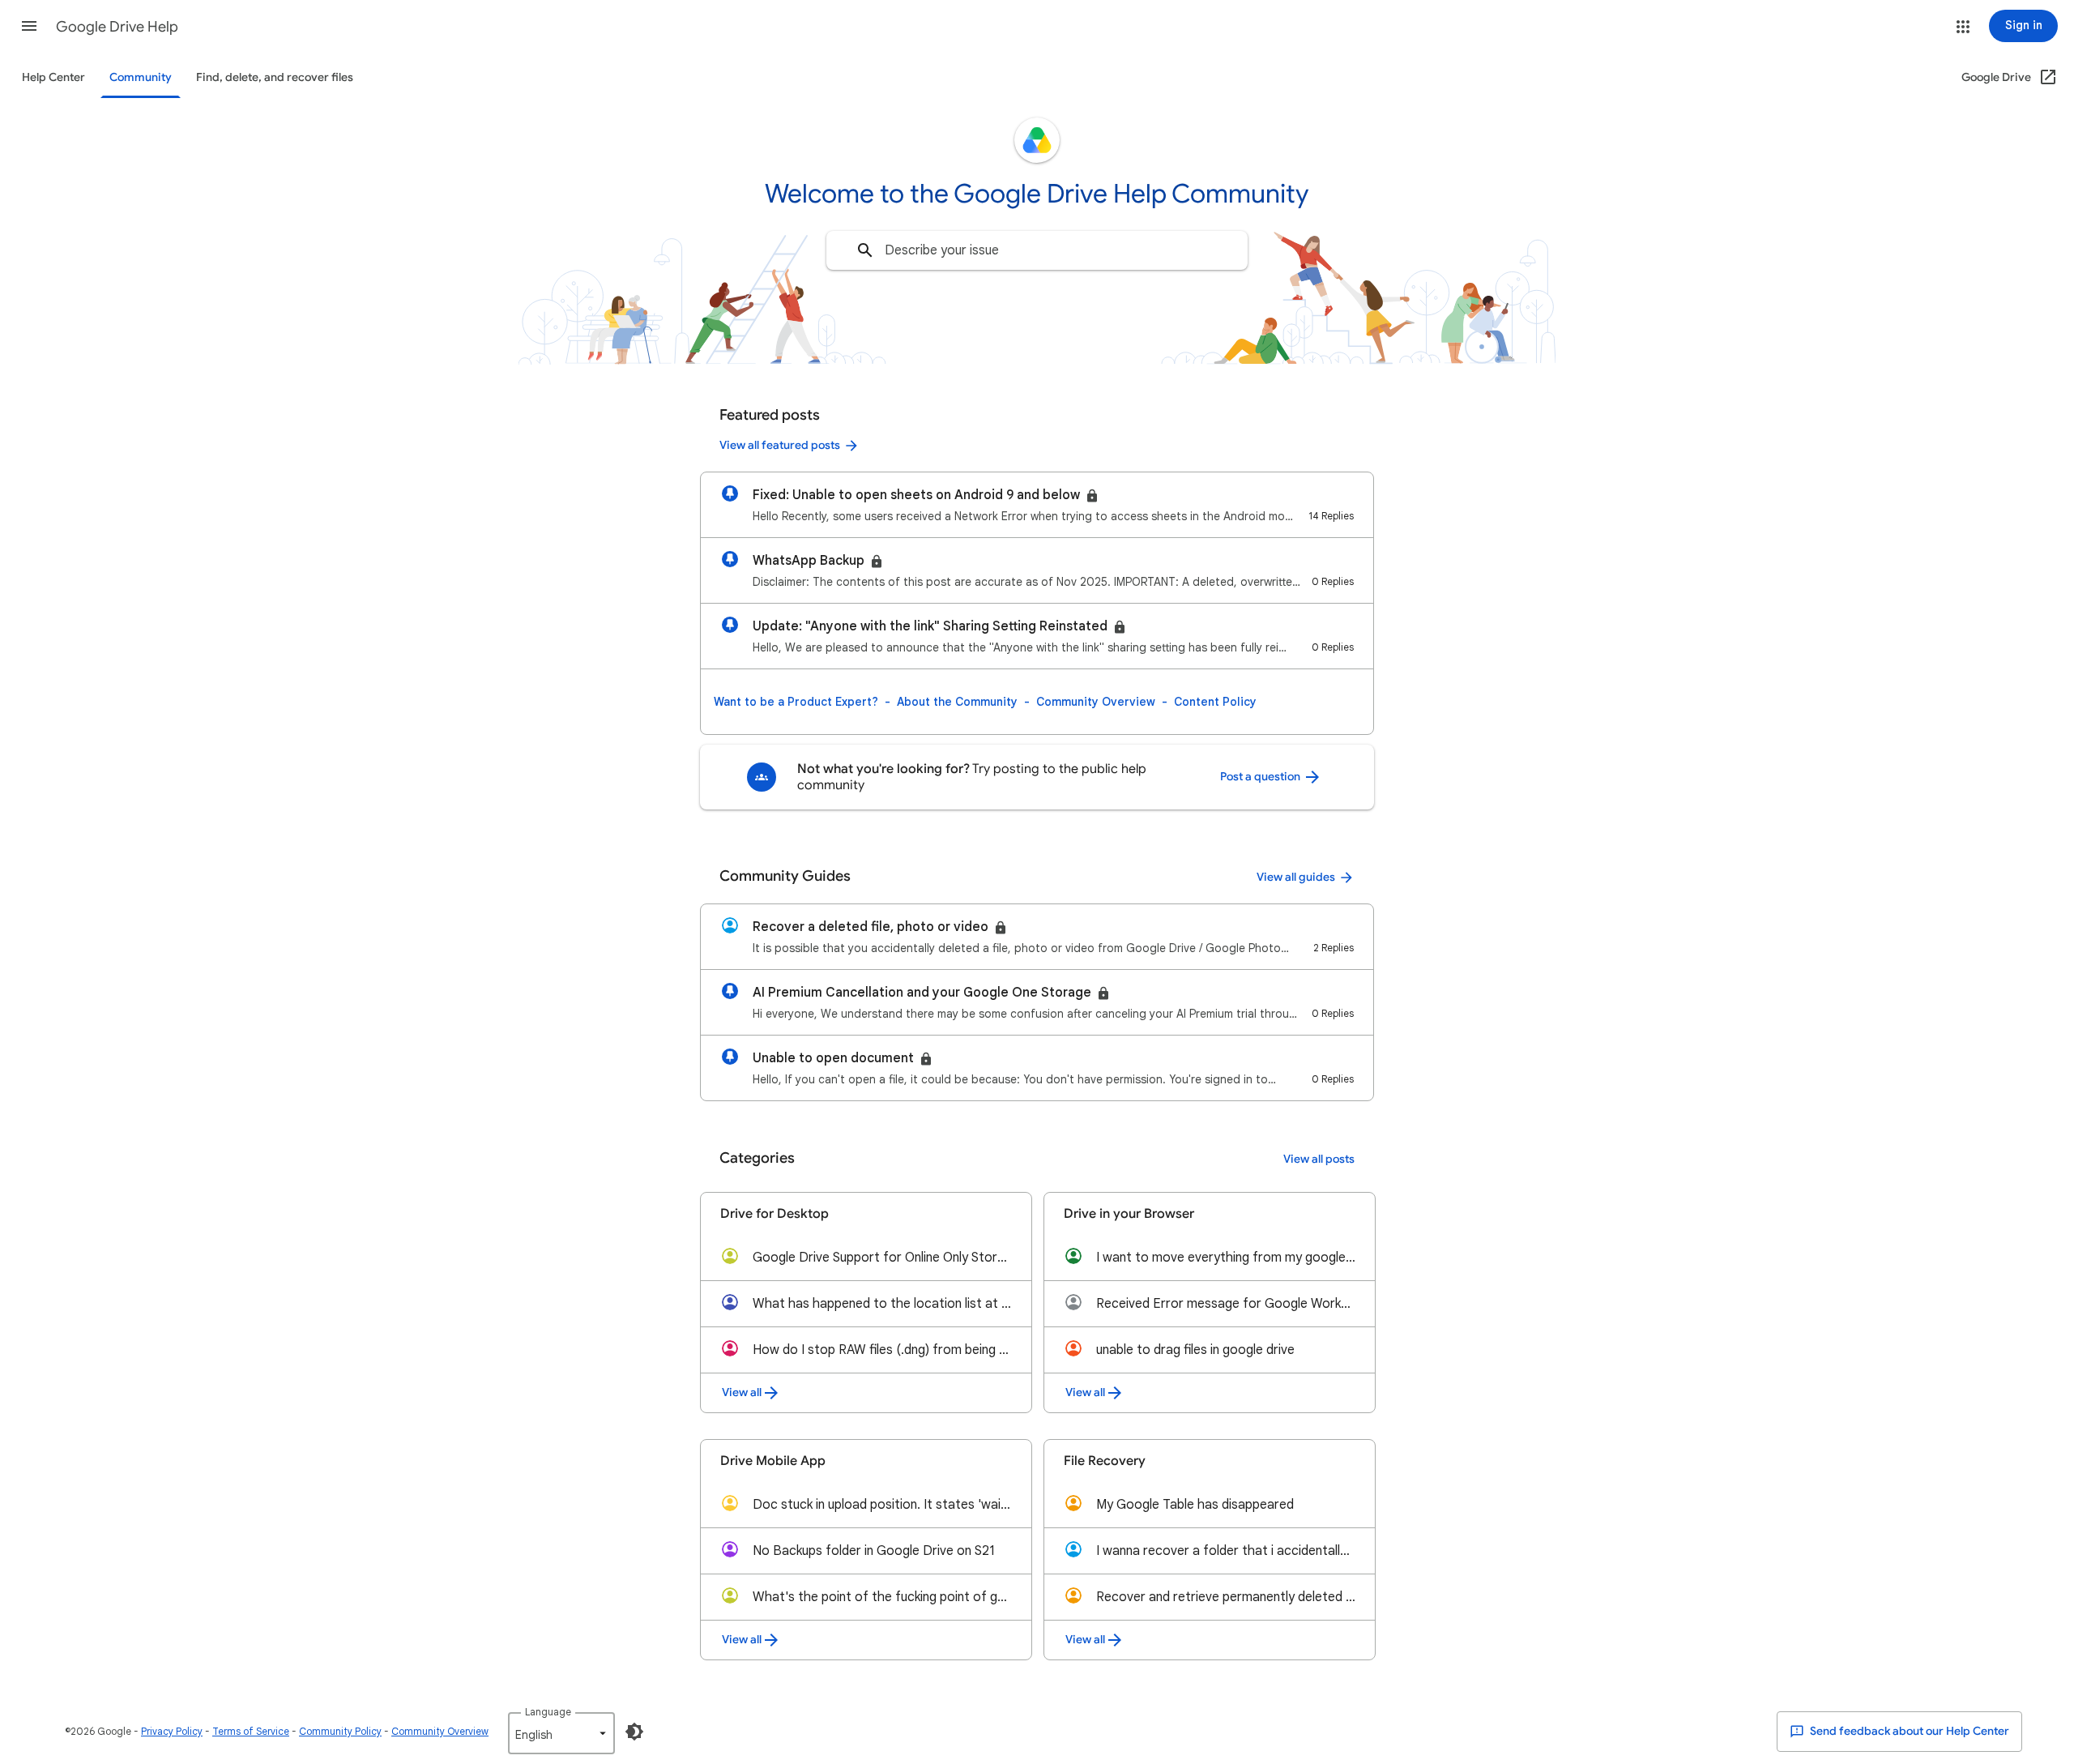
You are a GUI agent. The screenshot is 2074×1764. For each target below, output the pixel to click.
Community (141, 77)
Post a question (1261, 777)
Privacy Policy (172, 1731)
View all (742, 1392)
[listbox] (561, 1733)
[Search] (865, 250)
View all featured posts (780, 445)
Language (548, 1712)
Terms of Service (251, 1731)
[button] (29, 26)
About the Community (957, 702)
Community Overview (1096, 702)
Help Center (53, 77)
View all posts (1319, 1159)
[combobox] (1037, 250)
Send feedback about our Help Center (1908, 1731)
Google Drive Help (117, 27)
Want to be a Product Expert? (796, 702)
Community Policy (340, 1731)
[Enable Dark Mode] (634, 1732)
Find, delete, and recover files (275, 77)
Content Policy (1215, 702)
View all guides (1296, 877)
